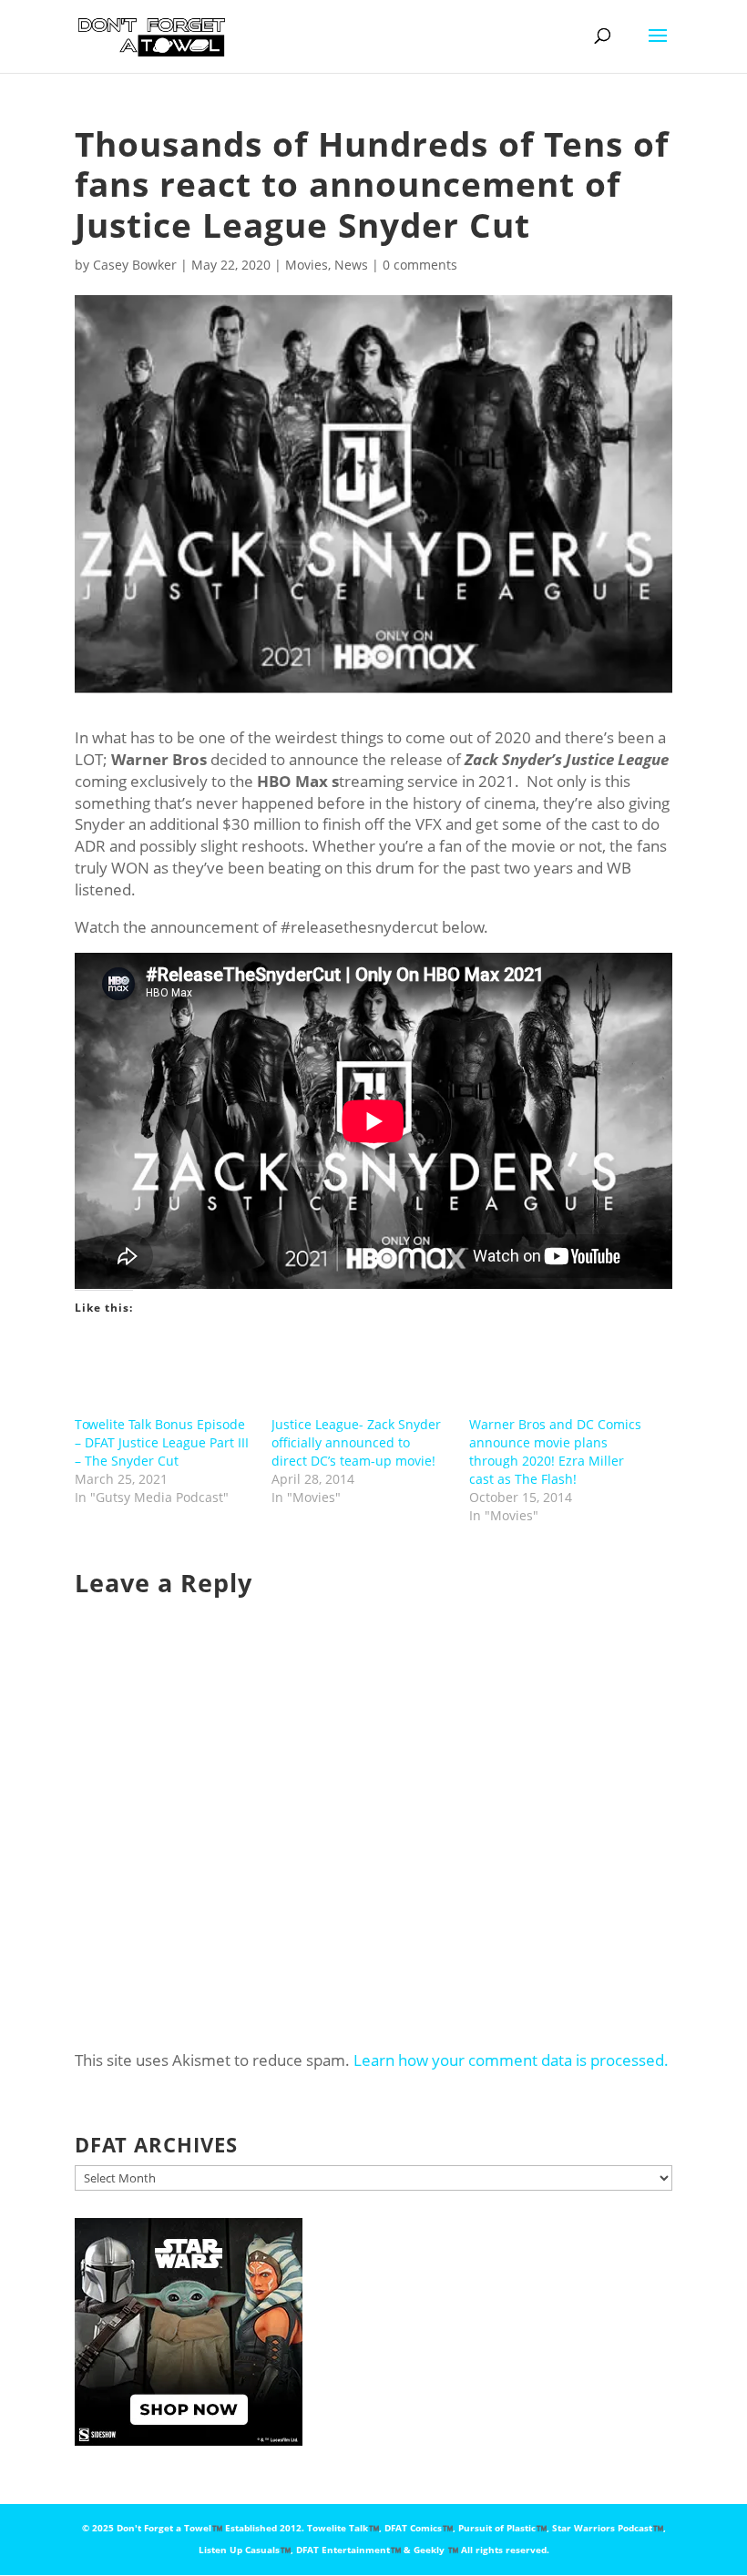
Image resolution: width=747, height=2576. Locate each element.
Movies (307, 265)
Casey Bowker (135, 265)
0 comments (420, 265)
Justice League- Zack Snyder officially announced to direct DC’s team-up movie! (356, 1442)
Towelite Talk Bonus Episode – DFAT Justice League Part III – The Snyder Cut (162, 1442)
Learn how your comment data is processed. (511, 2060)
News (351, 265)
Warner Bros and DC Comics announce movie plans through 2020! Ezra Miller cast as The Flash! (555, 1452)
